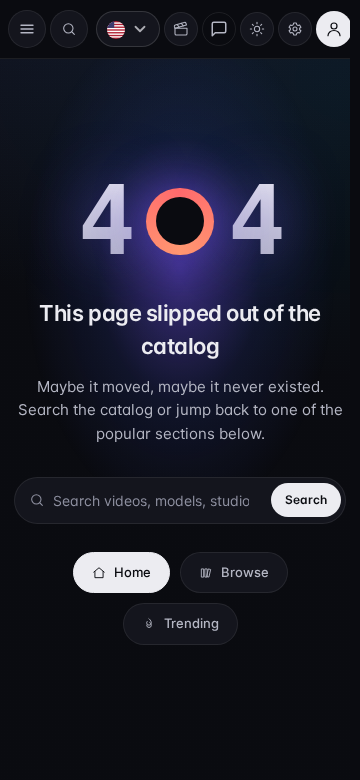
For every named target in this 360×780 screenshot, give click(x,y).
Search (296, 499)
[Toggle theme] (247, 29)
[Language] (118, 29)
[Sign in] (324, 29)
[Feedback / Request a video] (209, 29)
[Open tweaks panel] (285, 29)
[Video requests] (171, 29)
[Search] (69, 29)
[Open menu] (27, 29)
